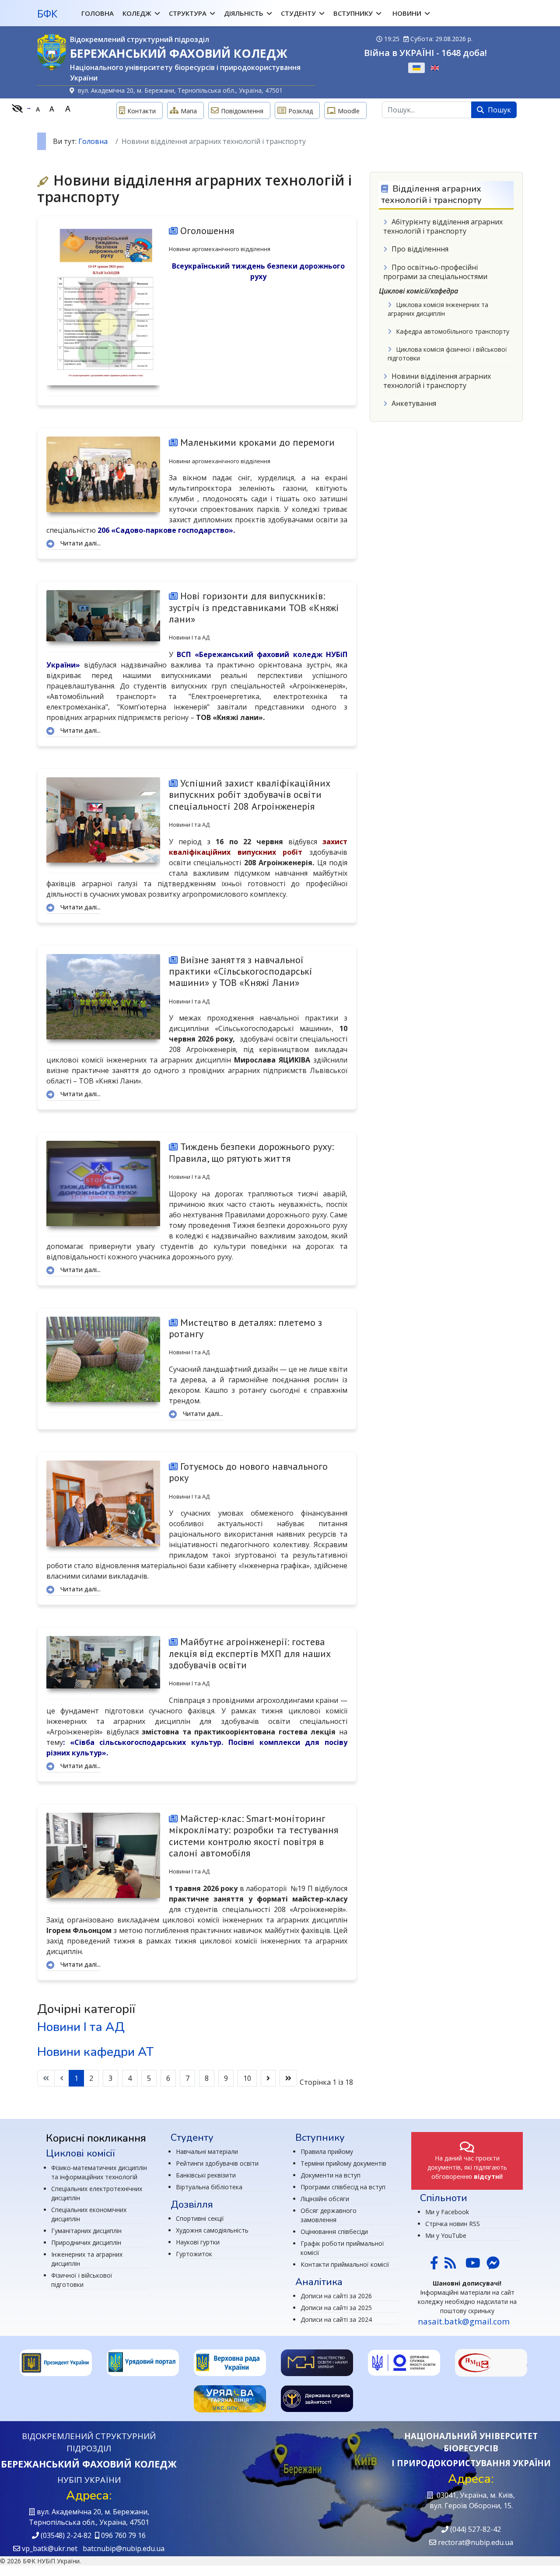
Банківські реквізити (206, 2175)
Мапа (189, 111)
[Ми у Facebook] (434, 2265)
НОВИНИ (407, 13)
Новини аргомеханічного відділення (220, 249)
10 (247, 2078)
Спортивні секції (200, 2218)
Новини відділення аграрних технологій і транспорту (437, 381)
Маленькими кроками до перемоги (256, 442)
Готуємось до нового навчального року (248, 1472)
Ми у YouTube (446, 2235)
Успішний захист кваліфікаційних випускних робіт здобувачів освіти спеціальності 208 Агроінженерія (250, 795)
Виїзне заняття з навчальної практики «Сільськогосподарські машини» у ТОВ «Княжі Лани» (241, 971)
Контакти (142, 111)
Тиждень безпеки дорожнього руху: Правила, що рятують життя (251, 1152)
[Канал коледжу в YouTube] (473, 2265)
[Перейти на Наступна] (268, 2078)
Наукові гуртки (198, 2242)
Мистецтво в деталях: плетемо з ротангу (245, 1328)
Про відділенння (420, 249)
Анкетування (414, 403)
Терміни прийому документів (343, 2163)
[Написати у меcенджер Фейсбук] (492, 2265)
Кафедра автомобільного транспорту (453, 331)
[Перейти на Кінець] (288, 2078)
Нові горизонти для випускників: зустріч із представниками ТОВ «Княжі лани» (254, 607)
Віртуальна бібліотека (209, 2187)
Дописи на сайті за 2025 (336, 2308)
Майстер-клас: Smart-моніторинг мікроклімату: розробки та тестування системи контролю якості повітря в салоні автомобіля (254, 1836)
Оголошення (206, 231)
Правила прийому (327, 2151)
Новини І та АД (189, 637)
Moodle (349, 111)
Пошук (499, 110)
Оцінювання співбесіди (334, 2232)
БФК (47, 14)
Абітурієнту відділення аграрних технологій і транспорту (443, 226)
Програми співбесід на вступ (343, 2187)
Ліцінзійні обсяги (325, 2199)
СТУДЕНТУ (298, 13)
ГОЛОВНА (98, 13)
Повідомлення (242, 111)
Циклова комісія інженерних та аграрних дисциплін (438, 309)
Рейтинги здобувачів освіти (217, 2163)
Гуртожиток (194, 2254)
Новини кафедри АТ (95, 2052)
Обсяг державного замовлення (329, 2215)
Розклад (301, 111)
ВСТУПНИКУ (353, 13)
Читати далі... (80, 543)
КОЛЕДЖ (137, 13)
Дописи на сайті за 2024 (336, 2319)
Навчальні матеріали (207, 2151)
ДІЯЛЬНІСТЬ (244, 13)
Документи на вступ (331, 2175)
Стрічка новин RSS (453, 2224)
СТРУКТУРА (188, 13)
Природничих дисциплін (86, 2242)
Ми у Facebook (447, 2212)
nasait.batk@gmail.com (464, 2321)
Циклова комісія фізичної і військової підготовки (447, 354)
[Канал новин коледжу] (450, 2265)
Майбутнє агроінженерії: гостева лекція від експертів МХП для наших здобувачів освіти (250, 1653)
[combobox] (427, 110)
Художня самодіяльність (212, 2230)
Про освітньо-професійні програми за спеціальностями (435, 272)
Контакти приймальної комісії (345, 2264)
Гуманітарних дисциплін (86, 2231)
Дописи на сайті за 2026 (336, 2296)
